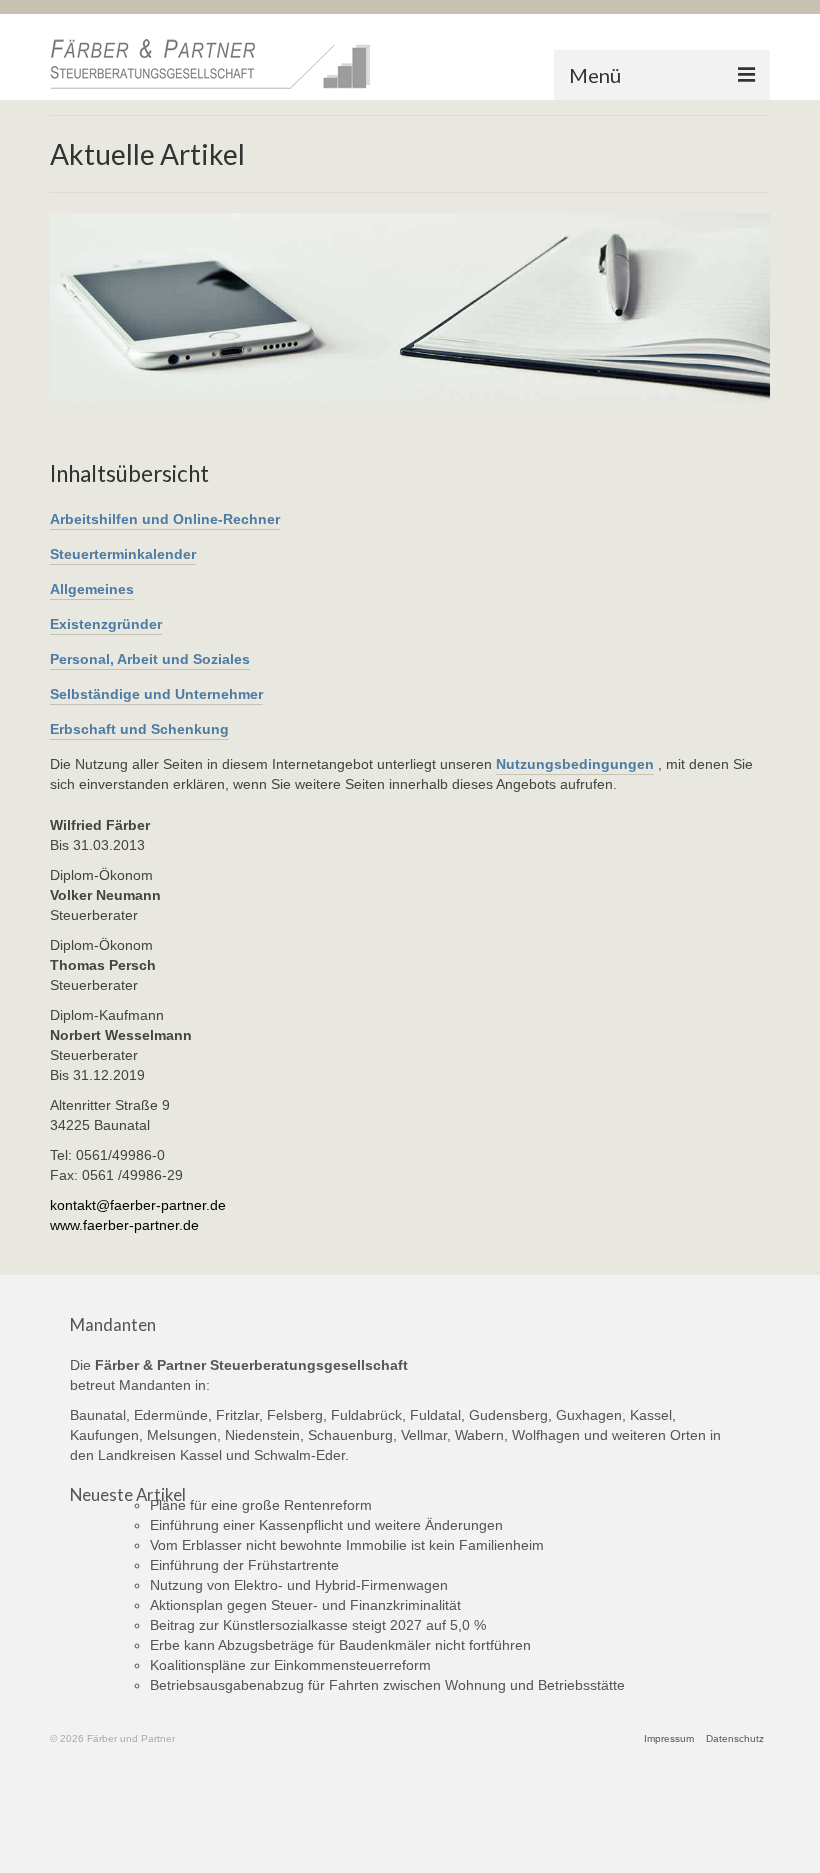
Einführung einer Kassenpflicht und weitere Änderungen (326, 1525)
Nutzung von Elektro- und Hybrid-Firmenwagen (299, 1585)
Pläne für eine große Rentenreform (261, 1505)
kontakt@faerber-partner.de (138, 1205)
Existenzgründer (106, 624)
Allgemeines (92, 589)
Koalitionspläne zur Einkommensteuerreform (290, 1665)
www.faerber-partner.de (124, 1225)
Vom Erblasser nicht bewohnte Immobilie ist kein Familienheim (347, 1545)
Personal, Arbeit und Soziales (150, 659)
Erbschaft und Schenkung (139, 729)
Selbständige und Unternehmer (156, 694)
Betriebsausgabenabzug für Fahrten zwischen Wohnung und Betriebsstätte (387, 1685)
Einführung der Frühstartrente (244, 1565)
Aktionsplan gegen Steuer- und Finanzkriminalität (305, 1605)
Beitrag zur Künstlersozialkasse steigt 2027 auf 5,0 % (318, 1625)
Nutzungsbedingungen (575, 764)
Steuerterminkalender (123, 554)
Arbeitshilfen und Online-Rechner (165, 519)
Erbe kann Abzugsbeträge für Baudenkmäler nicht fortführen (340, 1645)
